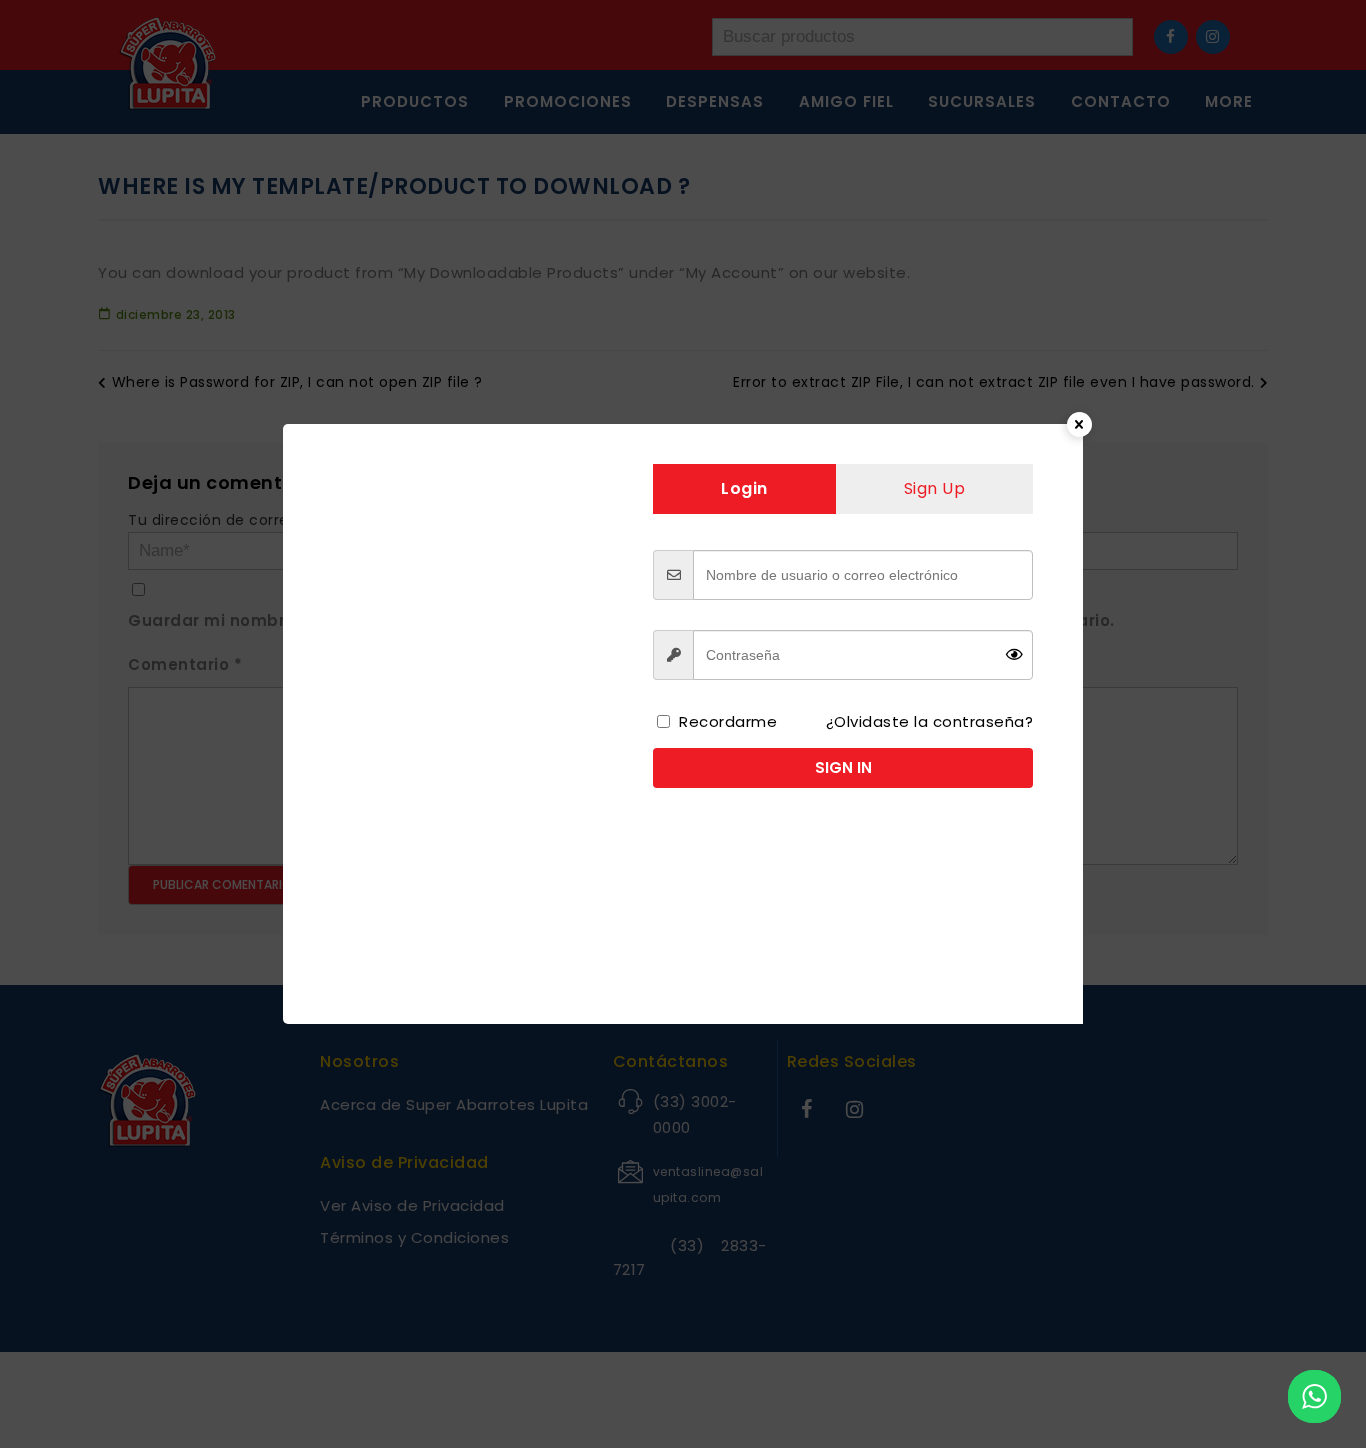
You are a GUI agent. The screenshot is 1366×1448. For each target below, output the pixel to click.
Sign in (843, 767)
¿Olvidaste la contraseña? (930, 721)
